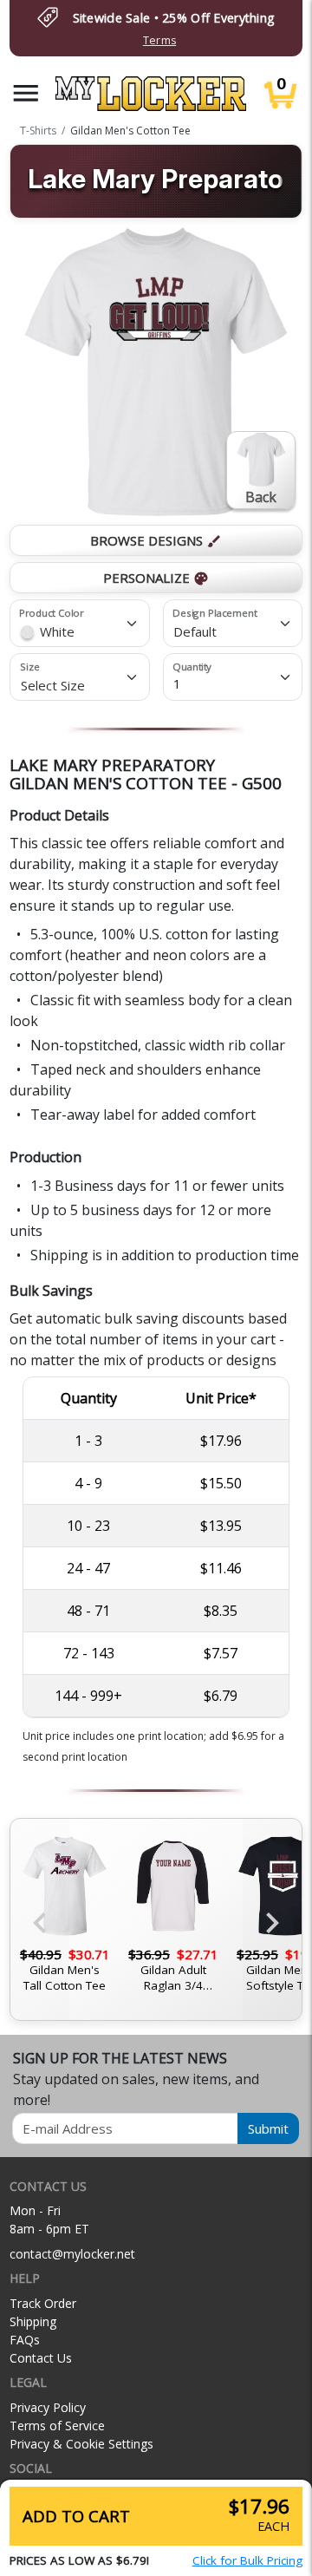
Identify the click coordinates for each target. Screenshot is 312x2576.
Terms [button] (159, 40)
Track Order (43, 2303)
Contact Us (41, 2358)
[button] (26, 93)
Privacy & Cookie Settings (81, 2444)
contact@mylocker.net (72, 2254)
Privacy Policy (48, 2407)
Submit (268, 2128)
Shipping (33, 2321)
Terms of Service (57, 2426)
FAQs (25, 2340)
